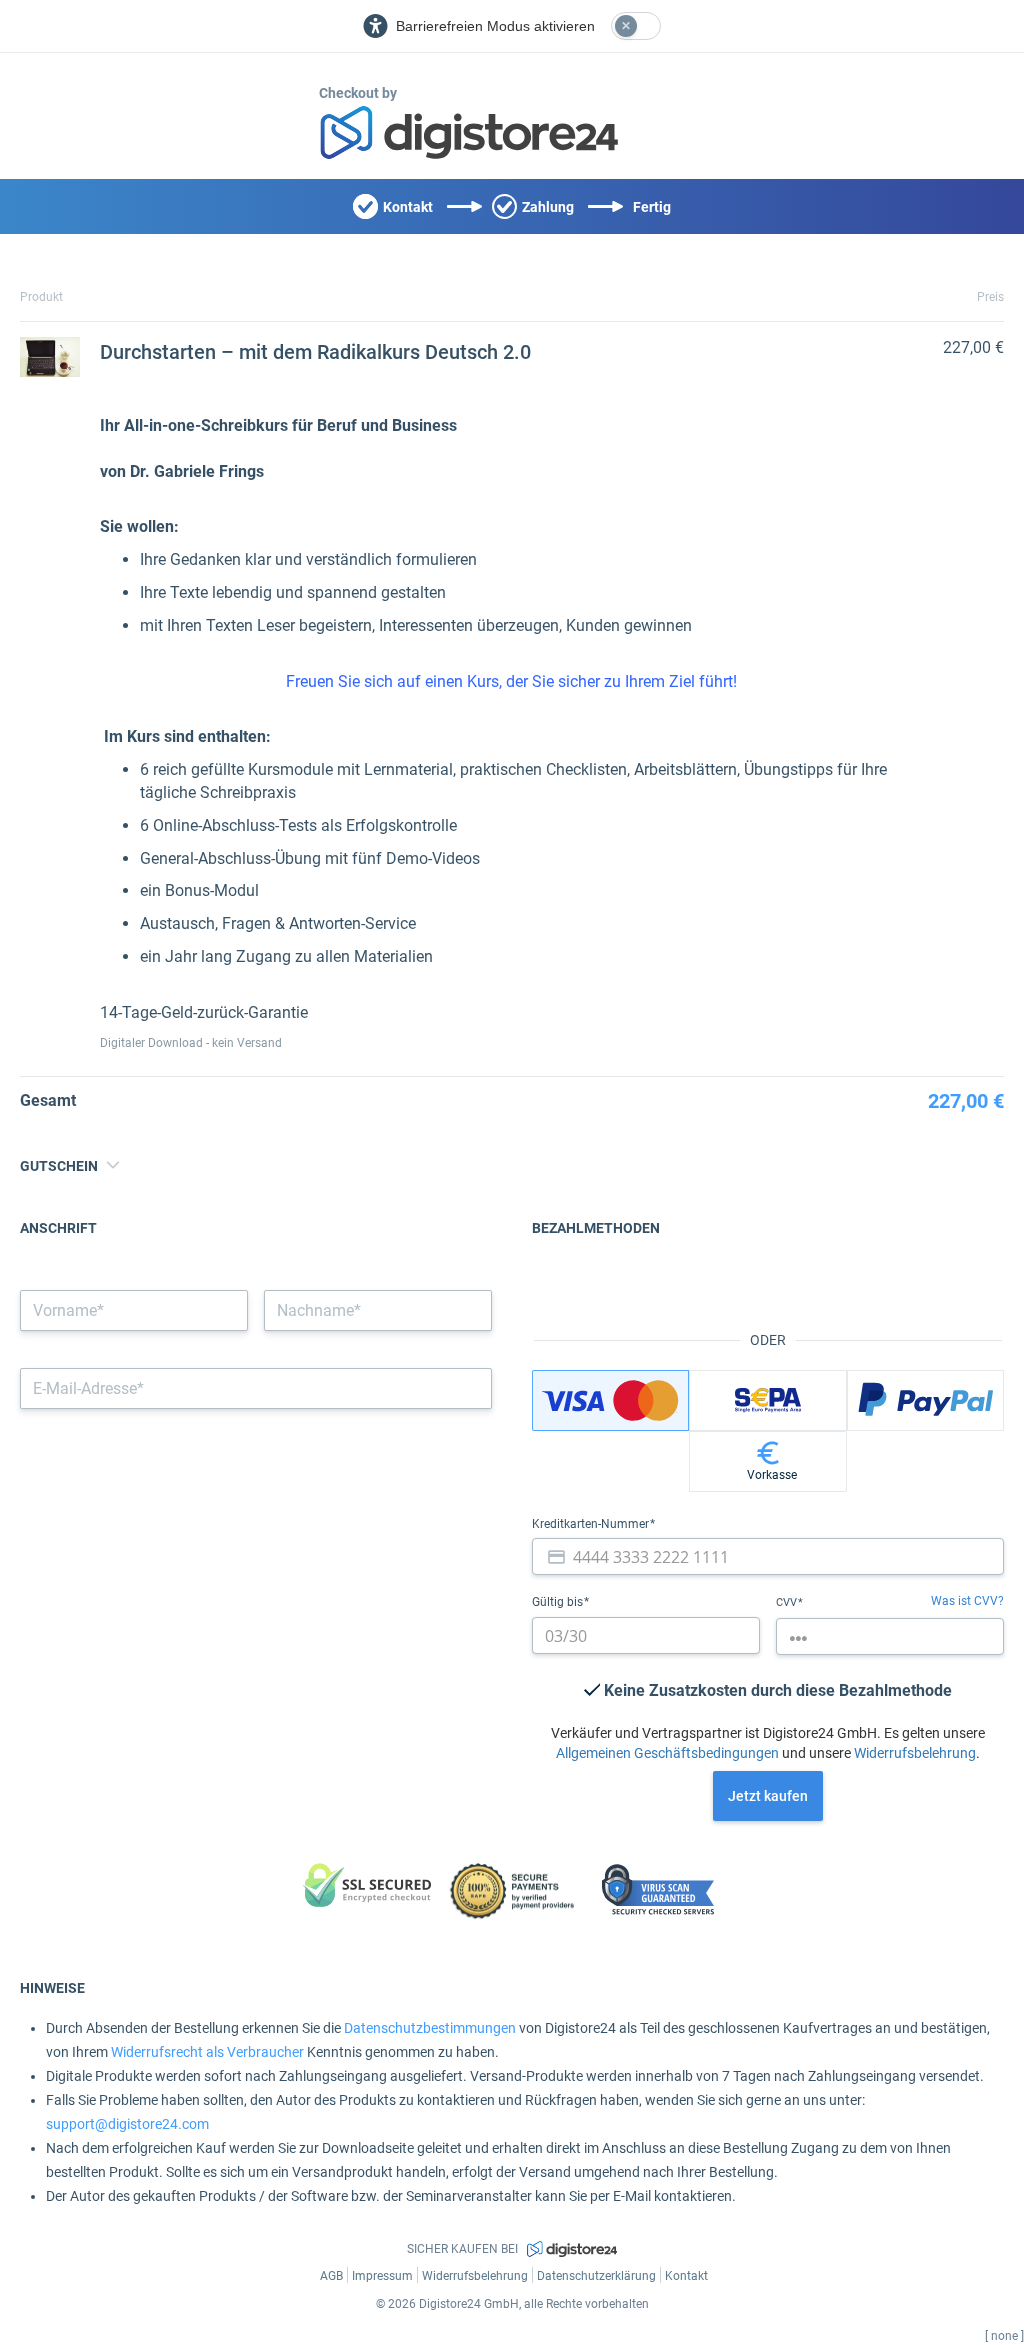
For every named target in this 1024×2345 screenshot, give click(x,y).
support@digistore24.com (127, 2124)
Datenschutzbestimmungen (430, 2028)
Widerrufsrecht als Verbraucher (207, 2052)
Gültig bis (559, 1602)
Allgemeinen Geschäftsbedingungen (667, 1753)
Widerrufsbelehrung (915, 1753)
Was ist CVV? (967, 1601)
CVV (788, 1602)
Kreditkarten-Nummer (592, 1524)
